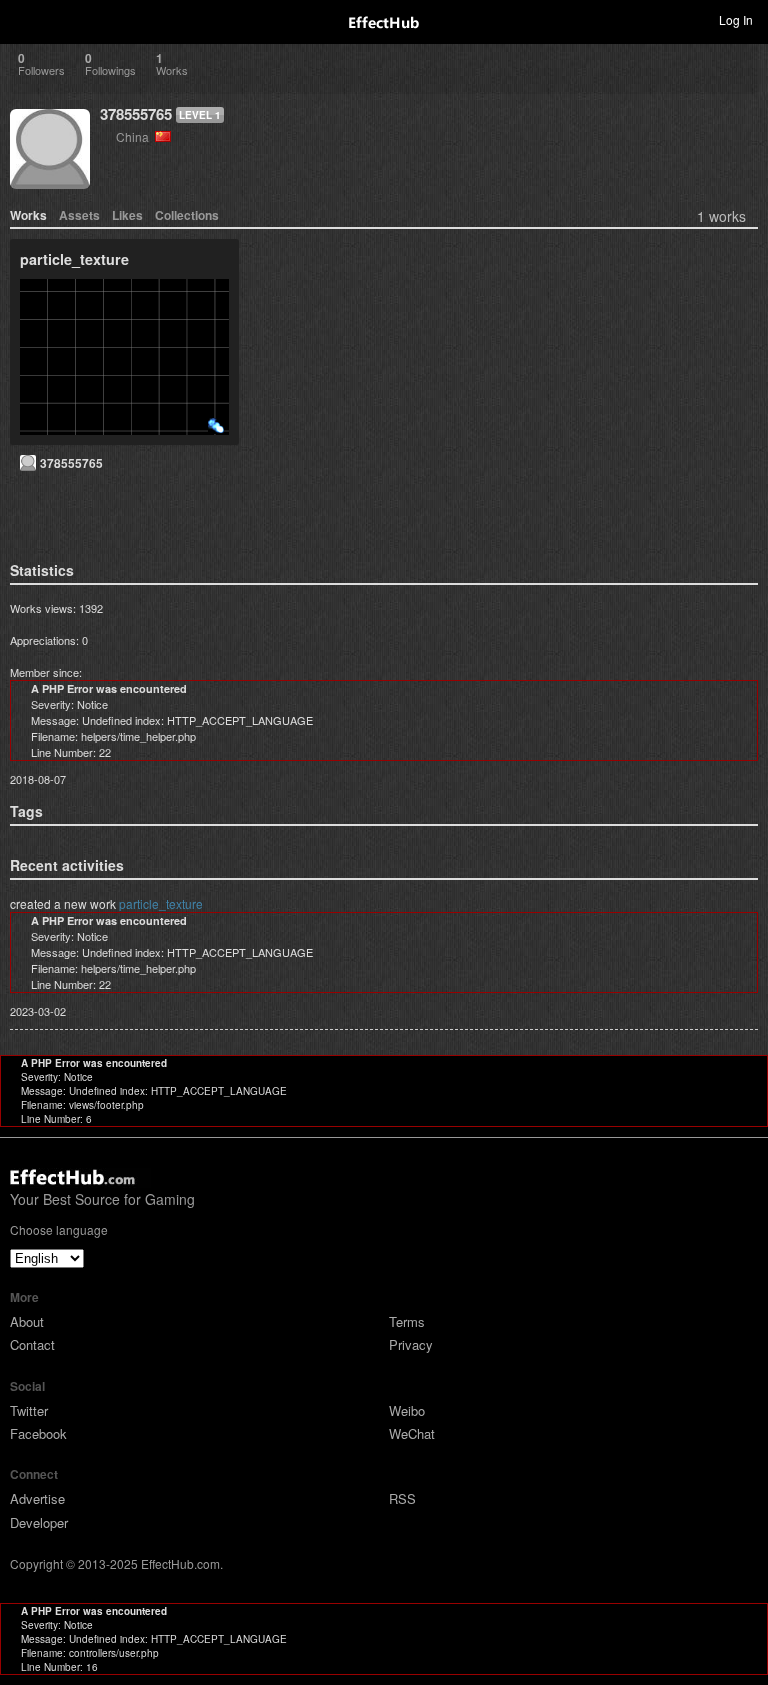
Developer (39, 1522)
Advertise (37, 1498)
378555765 (136, 114)
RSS (402, 1498)
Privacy (411, 1344)
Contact (32, 1344)
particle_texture (161, 903)
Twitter (29, 1410)
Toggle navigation (24, 19)
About (27, 1321)
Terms (407, 1321)
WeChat (412, 1433)
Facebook (38, 1433)
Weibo (407, 1410)
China (135, 136)
